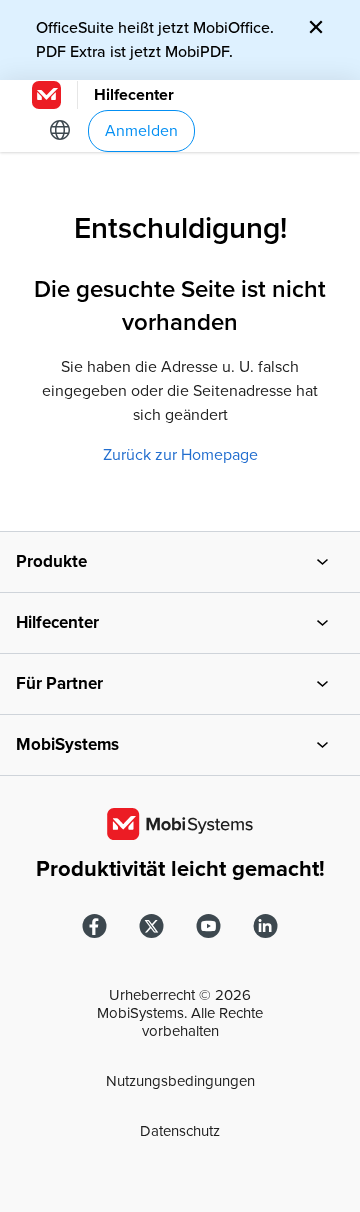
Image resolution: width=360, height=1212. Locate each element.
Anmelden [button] (141, 131)
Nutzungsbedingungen (180, 1081)
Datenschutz (180, 1131)
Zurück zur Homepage (180, 455)
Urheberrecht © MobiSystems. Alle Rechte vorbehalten (180, 1013)
